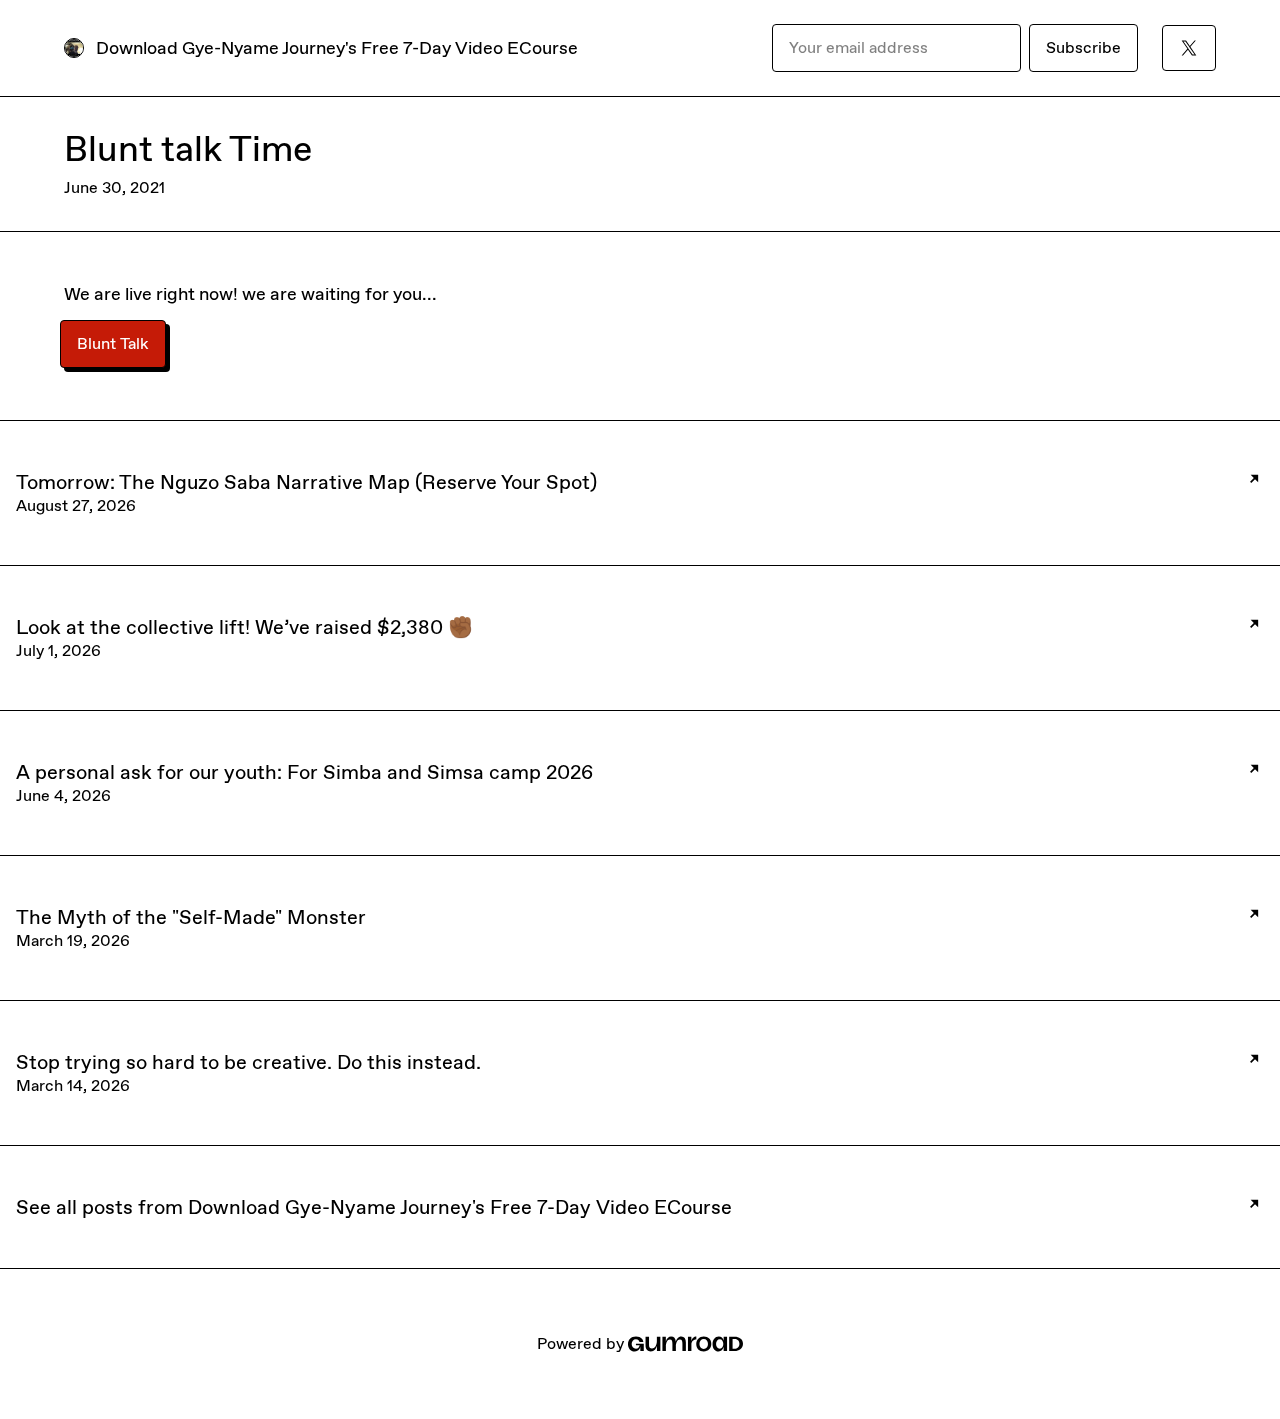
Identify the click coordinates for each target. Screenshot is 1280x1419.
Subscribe (1083, 47)
